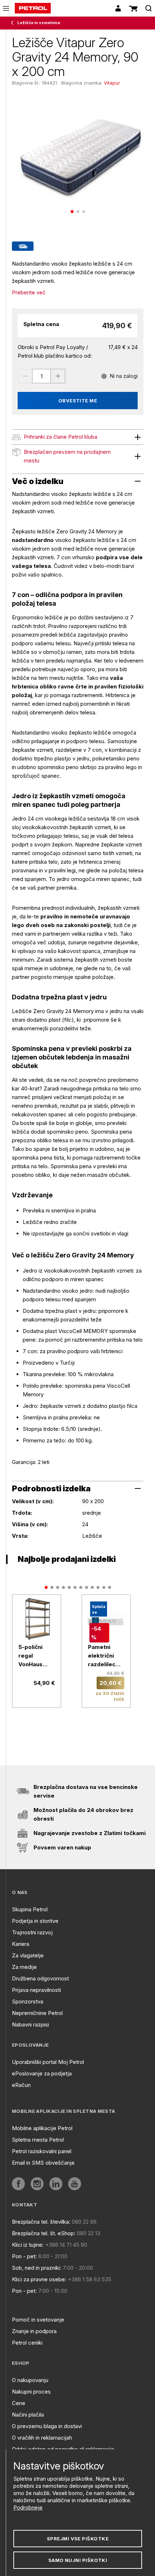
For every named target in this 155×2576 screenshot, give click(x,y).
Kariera (21, 1944)
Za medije (24, 1967)
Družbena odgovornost (40, 1978)
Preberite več (29, 292)
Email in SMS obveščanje (43, 2163)
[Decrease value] (25, 376)
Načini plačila (28, 2415)
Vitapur (112, 83)
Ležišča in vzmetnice (39, 23)
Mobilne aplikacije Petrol (42, 2128)
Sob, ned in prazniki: (37, 2268)
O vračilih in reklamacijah (42, 2438)
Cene (19, 2403)
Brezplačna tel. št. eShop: (44, 2233)
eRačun (21, 2085)
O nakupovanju (30, 2380)
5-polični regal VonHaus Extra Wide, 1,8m (34, 1656)
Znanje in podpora (34, 2331)
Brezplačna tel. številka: (41, 2222)
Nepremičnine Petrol (37, 2013)
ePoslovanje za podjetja (42, 2073)
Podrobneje (28, 2507)
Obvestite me (78, 401)
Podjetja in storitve (35, 1921)
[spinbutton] (41, 376)
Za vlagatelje (28, 1955)
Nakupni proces (31, 2392)
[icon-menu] (6, 8)
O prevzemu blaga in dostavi (47, 2426)
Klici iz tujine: (28, 2245)
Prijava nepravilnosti (36, 1990)
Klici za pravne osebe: (39, 2279)
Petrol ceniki (27, 2343)
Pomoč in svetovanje (38, 2320)
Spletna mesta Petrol (38, 2140)
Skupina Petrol (30, 1909)
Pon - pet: (24, 2256)
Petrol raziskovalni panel (42, 2151)
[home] (33, 8)
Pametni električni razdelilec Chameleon (103, 1656)
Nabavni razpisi (30, 2024)
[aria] (37, 1619)
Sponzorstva (28, 2001)
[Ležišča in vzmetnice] (14, 23)
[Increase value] (58, 376)
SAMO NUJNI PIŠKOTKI (78, 2560)
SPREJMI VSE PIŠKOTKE (78, 2539)
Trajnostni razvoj (32, 1932)
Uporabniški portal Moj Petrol (48, 2062)
